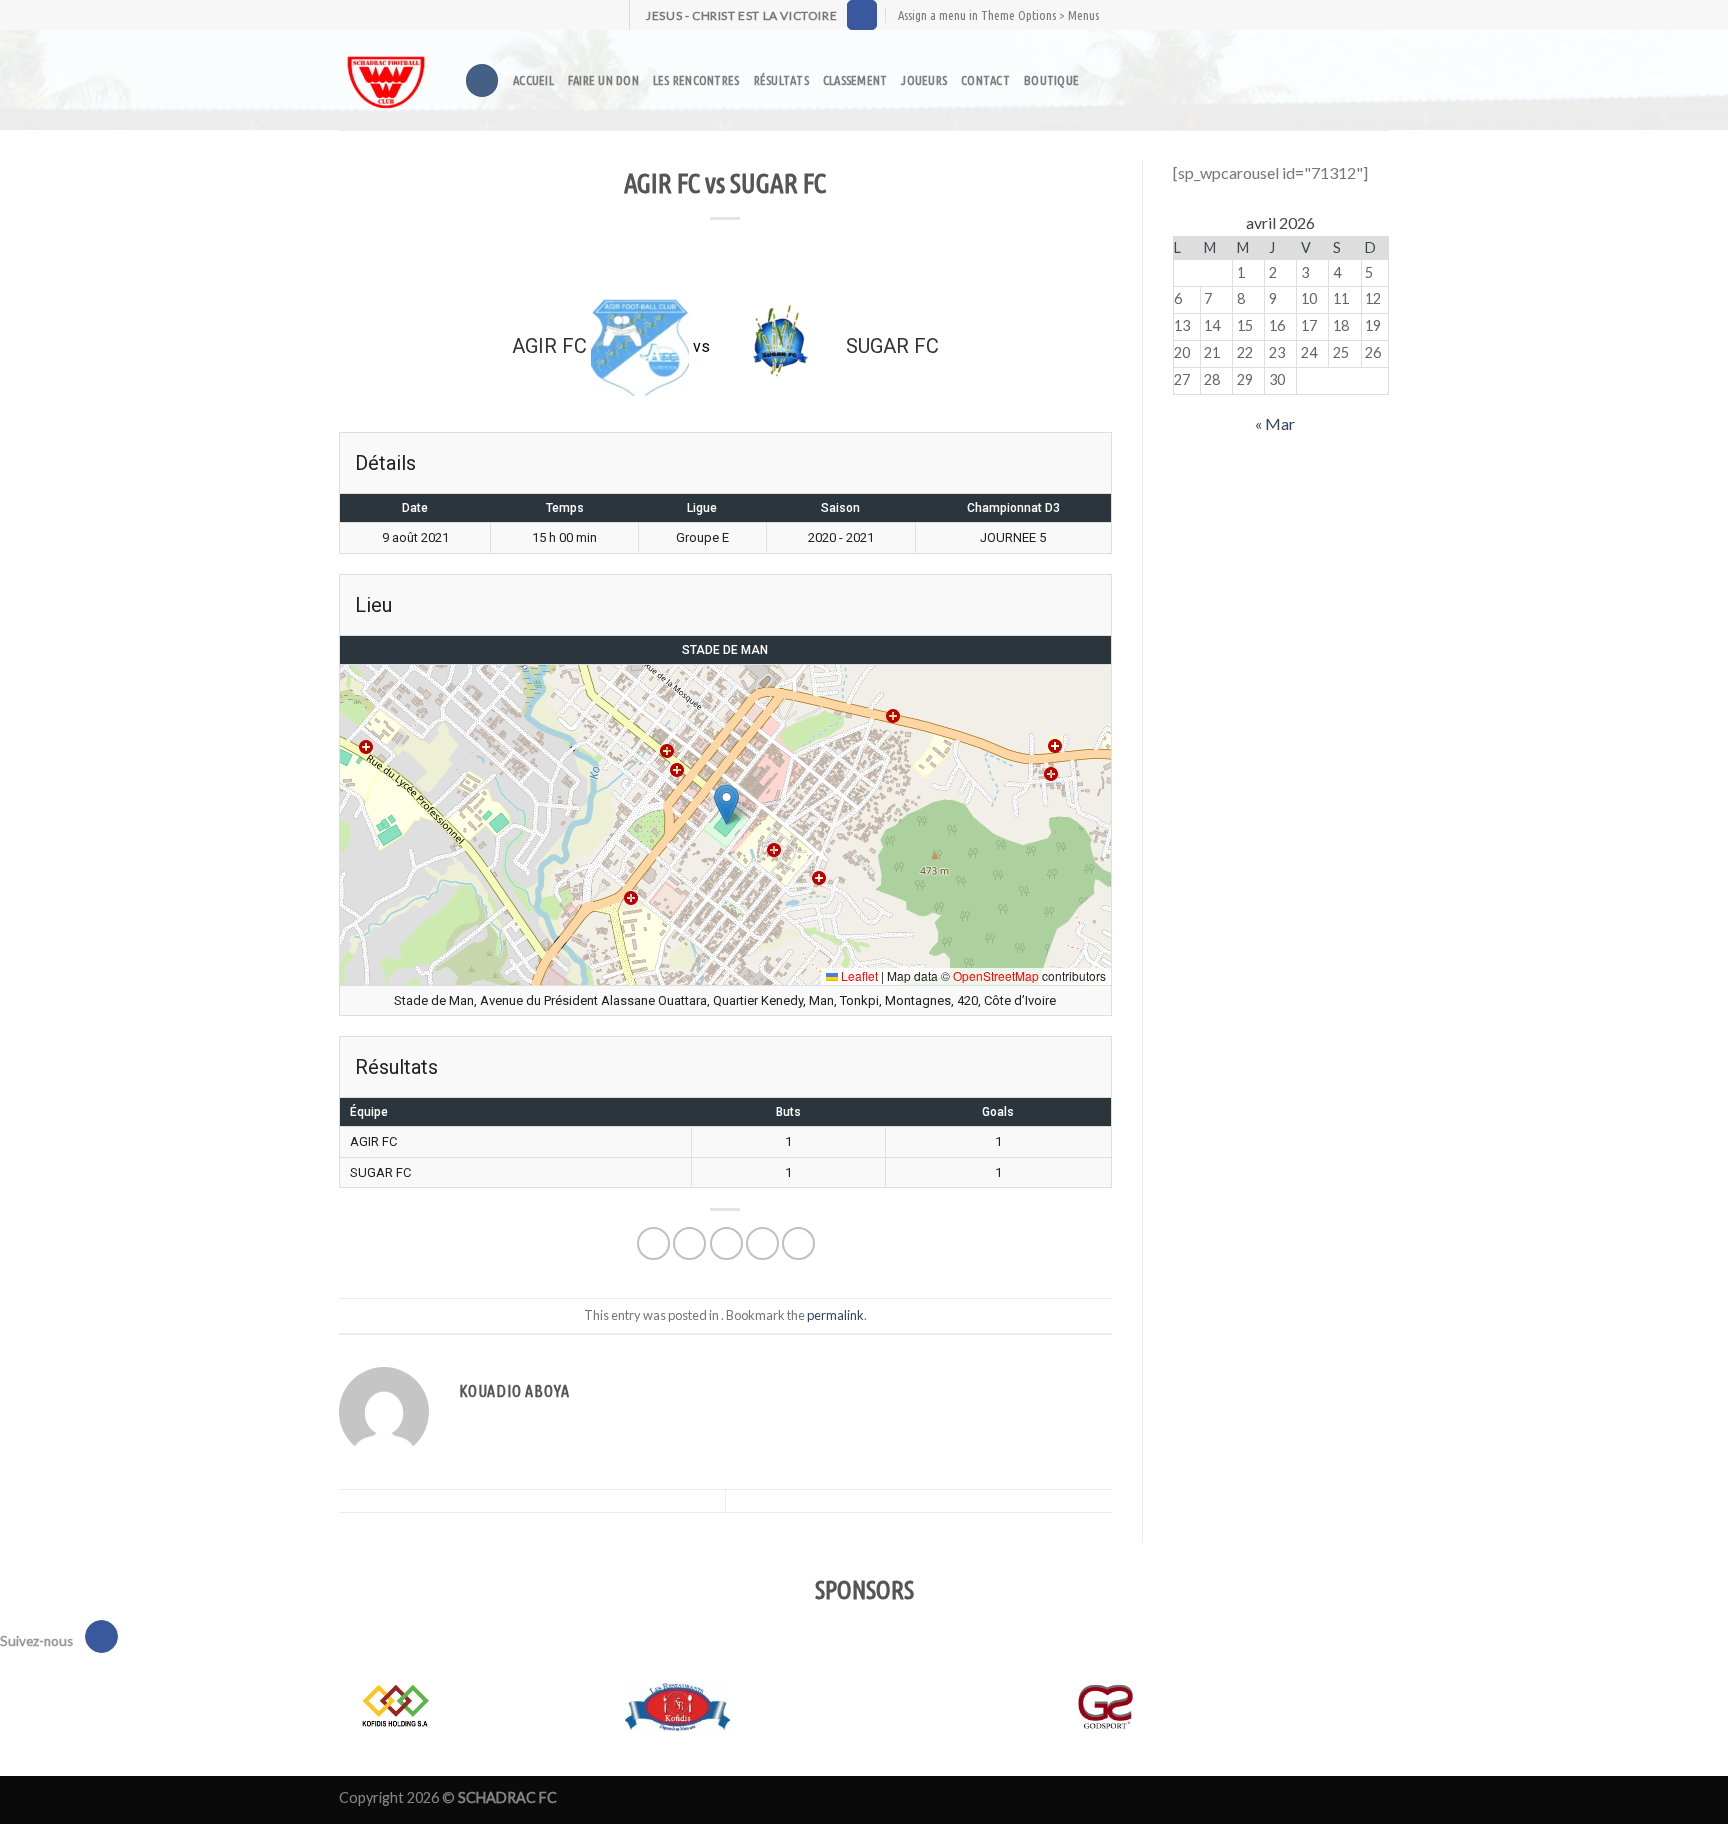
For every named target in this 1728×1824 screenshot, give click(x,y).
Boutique (1051, 80)
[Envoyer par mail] (726, 1243)
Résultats (781, 80)
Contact (985, 80)
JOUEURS (924, 80)
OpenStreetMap (996, 975)
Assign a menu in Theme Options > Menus (998, 15)
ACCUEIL (533, 80)
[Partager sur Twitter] (689, 1243)
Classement (855, 80)
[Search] (482, 80)
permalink (835, 1315)
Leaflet (858, 975)
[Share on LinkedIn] (798, 1243)
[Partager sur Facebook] (653, 1243)
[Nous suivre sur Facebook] (862, 15)
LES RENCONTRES (696, 80)
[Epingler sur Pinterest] (762, 1243)
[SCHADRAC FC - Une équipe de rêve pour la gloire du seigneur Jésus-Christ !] (386, 80)
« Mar (1275, 423)
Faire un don (603, 80)
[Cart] (1137, 80)
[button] (726, 804)
